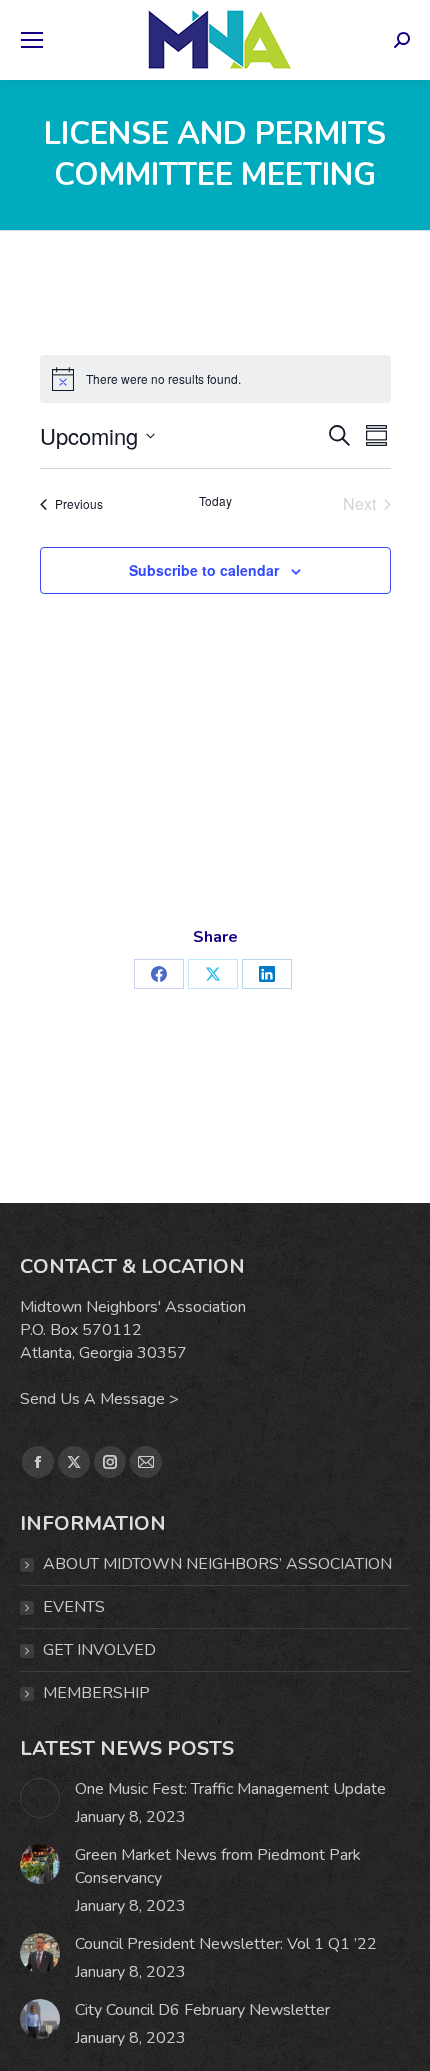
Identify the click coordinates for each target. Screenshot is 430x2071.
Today (215, 501)
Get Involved (99, 1650)
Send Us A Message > (99, 1399)
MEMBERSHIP (96, 1693)
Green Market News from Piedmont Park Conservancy (218, 1866)
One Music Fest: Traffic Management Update (230, 1789)
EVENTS (74, 1607)
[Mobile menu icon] (32, 40)
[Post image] (40, 1798)
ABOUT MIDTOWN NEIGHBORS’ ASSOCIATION (217, 1564)
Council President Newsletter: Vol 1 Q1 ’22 (226, 1944)
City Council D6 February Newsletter (202, 2010)
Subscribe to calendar (204, 570)
